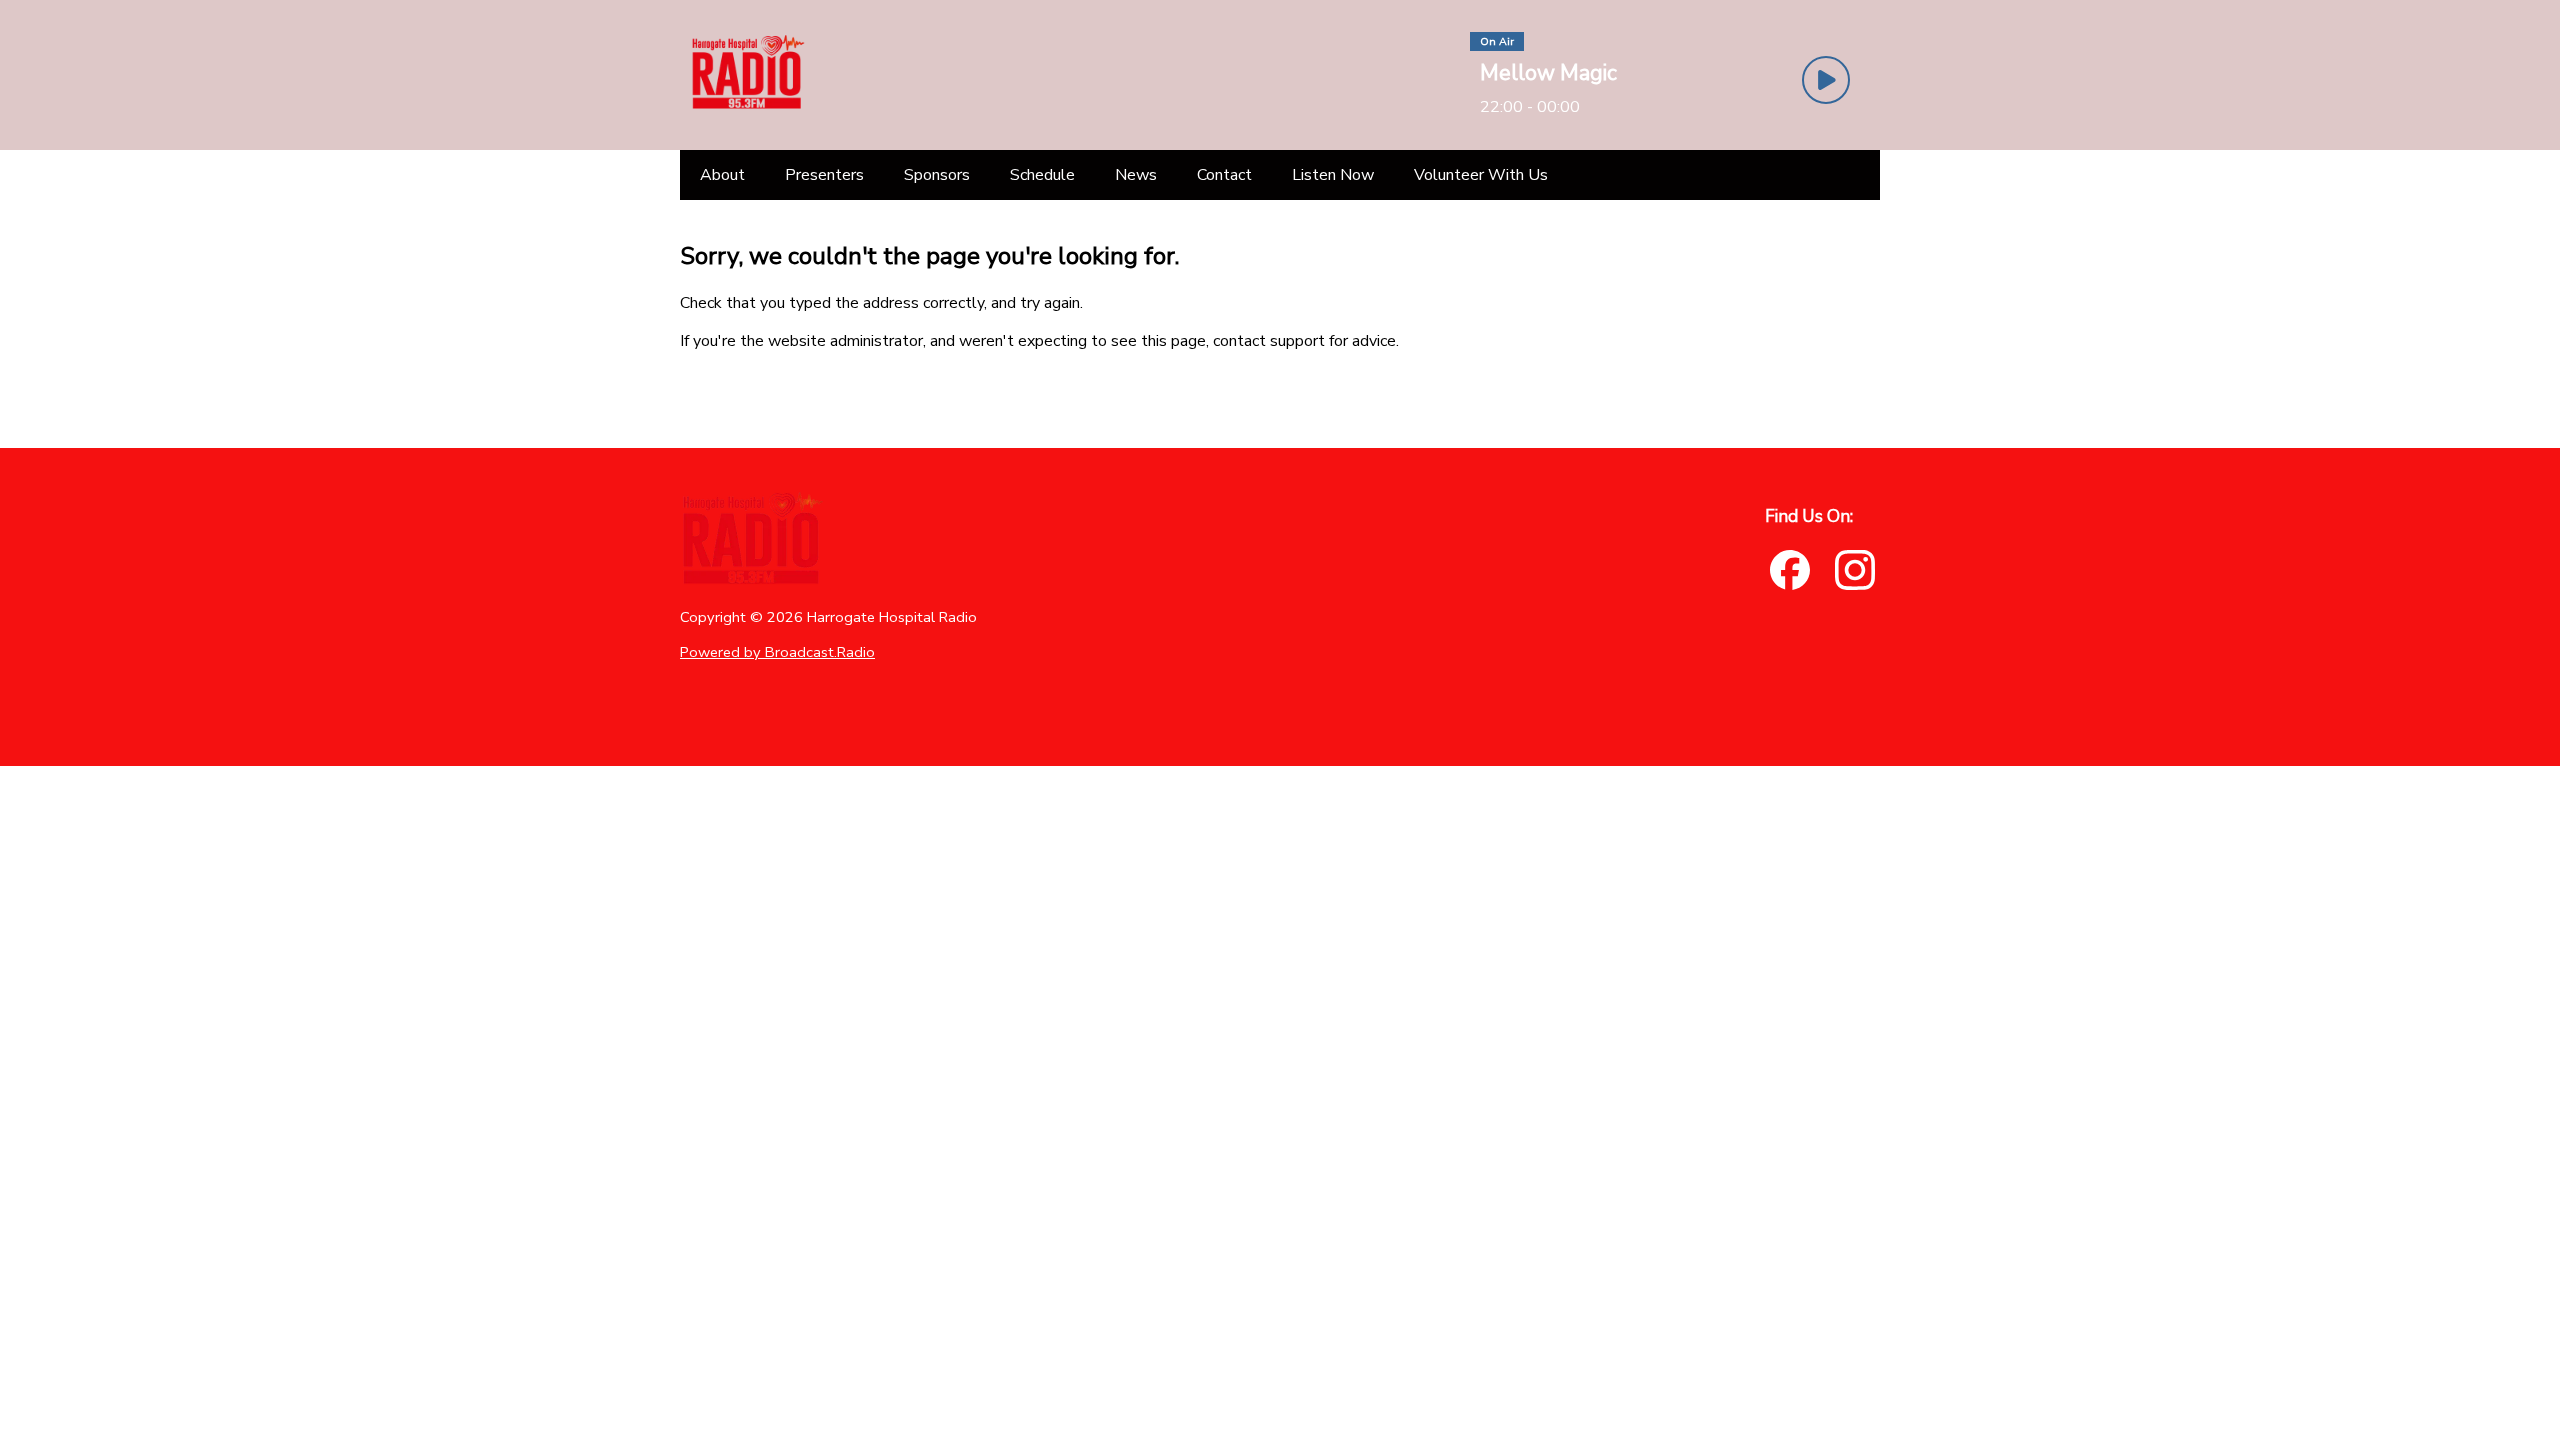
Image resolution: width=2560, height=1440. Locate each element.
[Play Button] (1826, 80)
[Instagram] (1855, 570)
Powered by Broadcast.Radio (777, 652)
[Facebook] (1790, 570)
